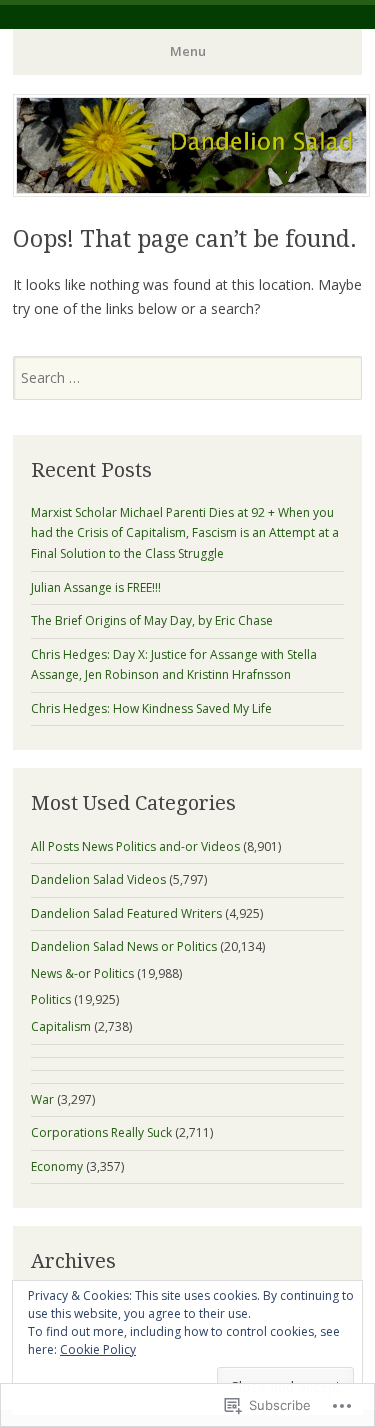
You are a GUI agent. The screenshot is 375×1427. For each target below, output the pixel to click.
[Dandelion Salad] (191, 191)
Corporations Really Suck (101, 1132)
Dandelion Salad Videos (98, 879)
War (42, 1099)
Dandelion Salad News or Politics (124, 946)
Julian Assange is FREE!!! (96, 587)
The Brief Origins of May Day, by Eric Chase (152, 620)
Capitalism (61, 1026)
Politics (51, 999)
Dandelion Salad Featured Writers (126, 913)
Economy (57, 1166)
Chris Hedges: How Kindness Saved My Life (151, 708)
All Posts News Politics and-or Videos (135, 846)
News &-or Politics (82, 973)
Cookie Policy (98, 1349)
